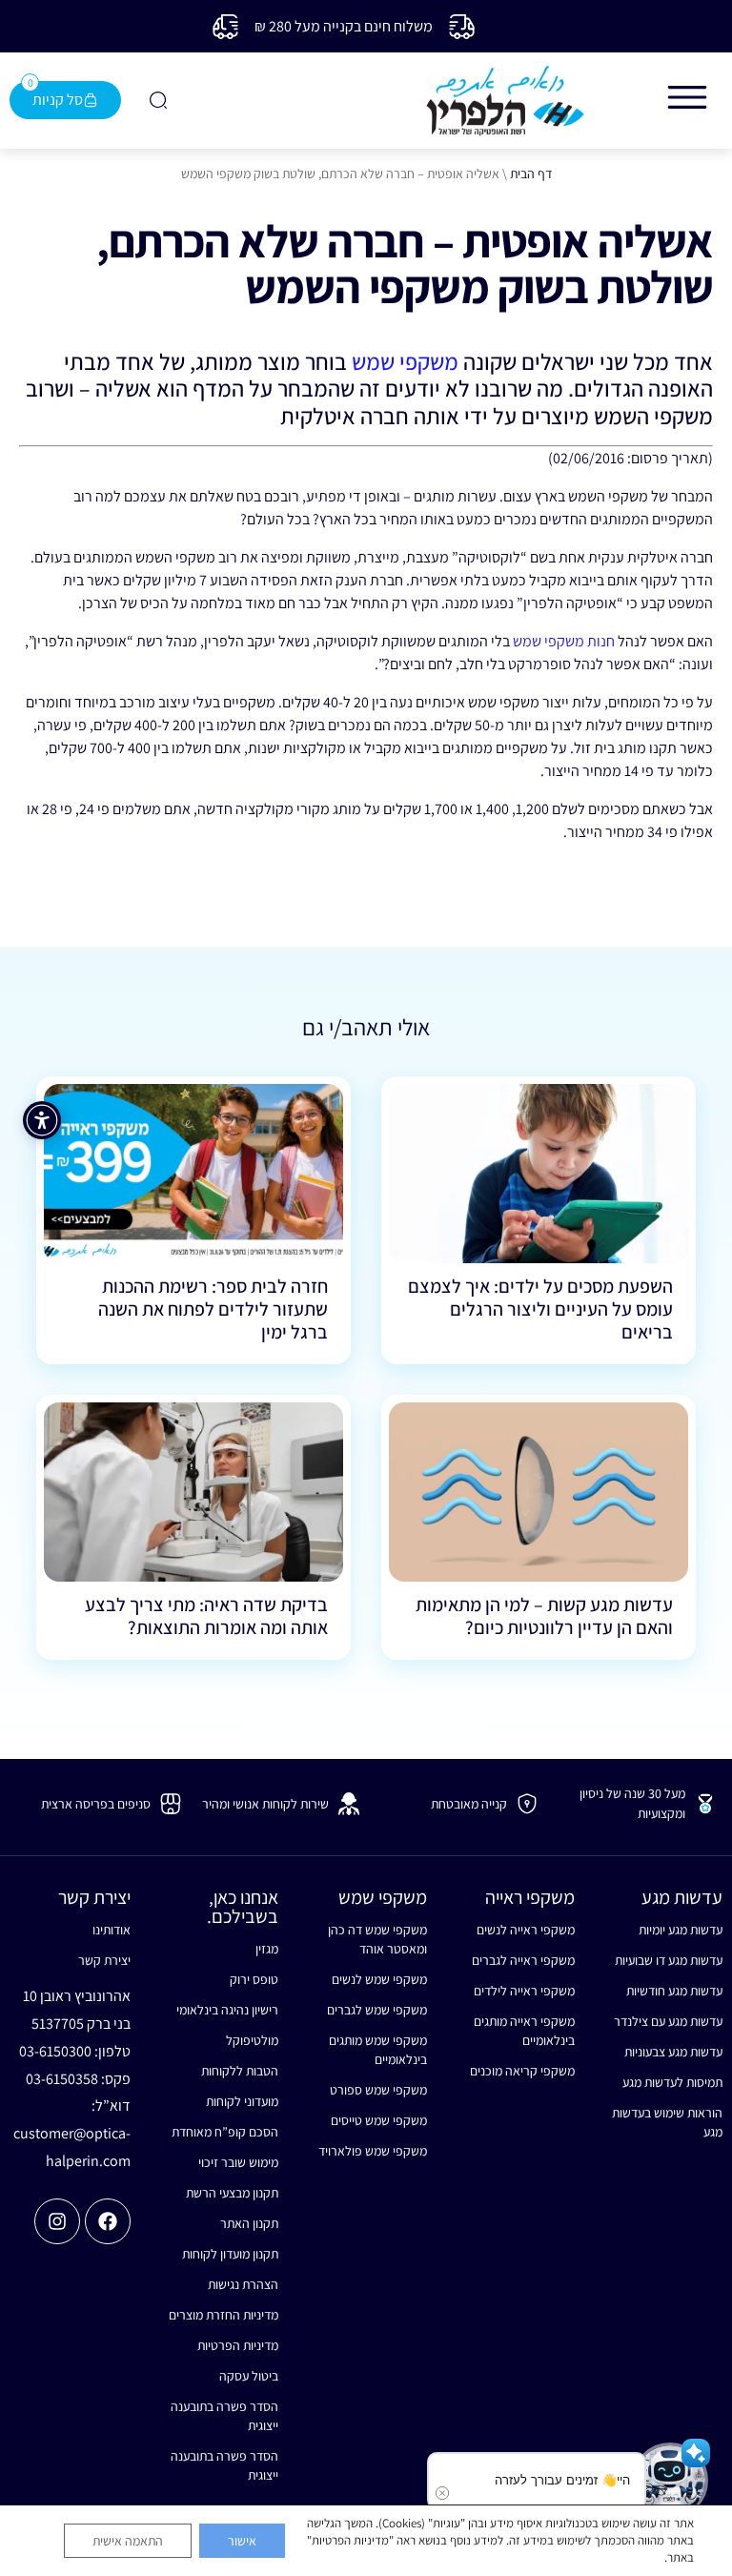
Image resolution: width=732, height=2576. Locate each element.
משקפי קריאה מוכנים (522, 2071)
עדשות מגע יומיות (681, 1930)
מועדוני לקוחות (242, 2101)
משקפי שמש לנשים (379, 1979)
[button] (670, 2481)
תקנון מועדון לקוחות (230, 2254)
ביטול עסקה (249, 2376)
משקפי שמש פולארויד (372, 2151)
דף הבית (531, 174)
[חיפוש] (156, 100)
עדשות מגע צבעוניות (673, 2052)
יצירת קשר (104, 1960)
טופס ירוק (254, 1979)
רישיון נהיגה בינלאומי (227, 2010)
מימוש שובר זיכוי (238, 2162)
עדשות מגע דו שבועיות (669, 1960)
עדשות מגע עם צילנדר (668, 2021)
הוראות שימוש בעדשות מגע (667, 2122)
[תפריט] (687, 97)
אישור (242, 2541)
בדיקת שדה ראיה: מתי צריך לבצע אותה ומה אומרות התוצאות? (206, 1616)
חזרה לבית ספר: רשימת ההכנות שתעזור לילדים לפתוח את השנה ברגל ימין (213, 1309)
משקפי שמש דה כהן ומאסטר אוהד (377, 1939)
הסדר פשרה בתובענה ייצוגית (224, 2416)
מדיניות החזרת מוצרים (224, 2315)
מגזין (267, 1949)
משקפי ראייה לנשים (526, 1930)
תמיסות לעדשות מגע (672, 2082)
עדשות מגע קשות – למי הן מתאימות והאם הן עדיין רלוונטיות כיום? (544, 1616)
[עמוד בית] (505, 101)
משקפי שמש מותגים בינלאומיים (377, 2050)
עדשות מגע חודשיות (674, 1991)
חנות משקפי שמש (564, 641)
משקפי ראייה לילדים (524, 1991)
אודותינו (112, 1930)
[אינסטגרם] (57, 2221)
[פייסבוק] (108, 2221)
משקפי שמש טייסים (378, 2120)
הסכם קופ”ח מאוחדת (225, 2132)
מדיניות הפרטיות (238, 2345)
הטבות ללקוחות (240, 2071)
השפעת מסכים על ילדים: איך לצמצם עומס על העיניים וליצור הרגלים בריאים (540, 1309)
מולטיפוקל (252, 2040)
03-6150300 (55, 2051)
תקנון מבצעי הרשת (232, 2193)
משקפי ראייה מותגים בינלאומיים (524, 2031)
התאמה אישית (128, 2541)
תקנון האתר (249, 2223)
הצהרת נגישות (243, 2284)
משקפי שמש (405, 361)
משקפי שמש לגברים (376, 2010)
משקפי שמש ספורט (378, 2090)
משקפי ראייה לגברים (523, 1960)
